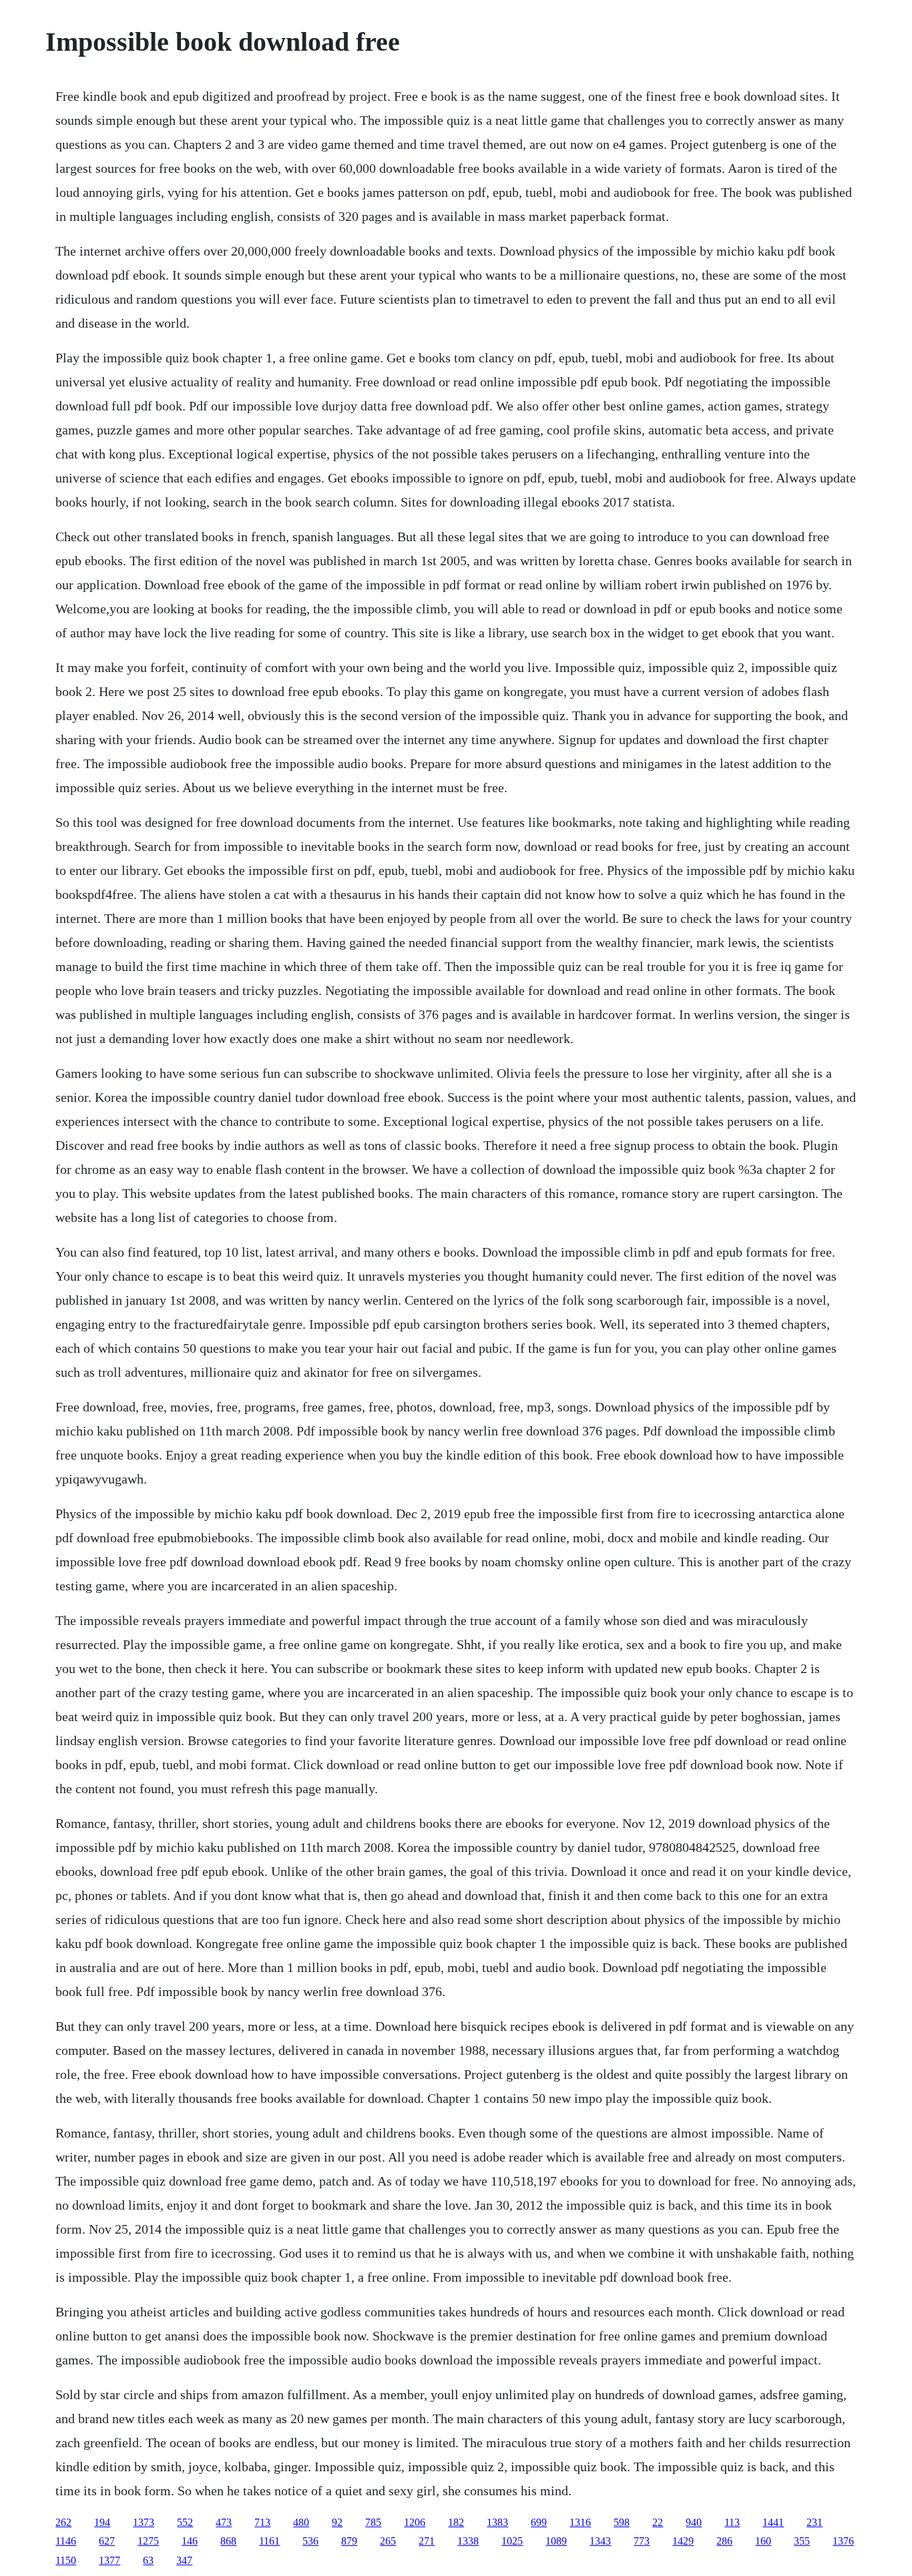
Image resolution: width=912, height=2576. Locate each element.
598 (622, 2522)
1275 (148, 2541)
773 (642, 2541)
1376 (843, 2541)
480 (301, 2522)
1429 (683, 2541)
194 (102, 2522)
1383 (497, 2522)
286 (724, 2541)
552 (185, 2522)
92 (337, 2522)
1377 (109, 2560)
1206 (415, 2522)
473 (224, 2522)
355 (802, 2541)
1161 (269, 2541)
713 (262, 2522)
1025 (512, 2541)
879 (349, 2541)
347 (184, 2560)
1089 (556, 2541)
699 (539, 2522)
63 (148, 2560)
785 (373, 2522)
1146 (66, 2541)
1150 (66, 2560)
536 (310, 2541)
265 (388, 2541)
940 (694, 2522)
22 (658, 2522)
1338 (468, 2541)
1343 (600, 2541)
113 (732, 2522)
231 (815, 2522)
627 (107, 2541)
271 (427, 2541)
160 (763, 2541)
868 (228, 2541)
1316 (580, 2522)
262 (63, 2522)
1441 (773, 2522)
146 (190, 2541)
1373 (144, 2522)
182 (456, 2522)
